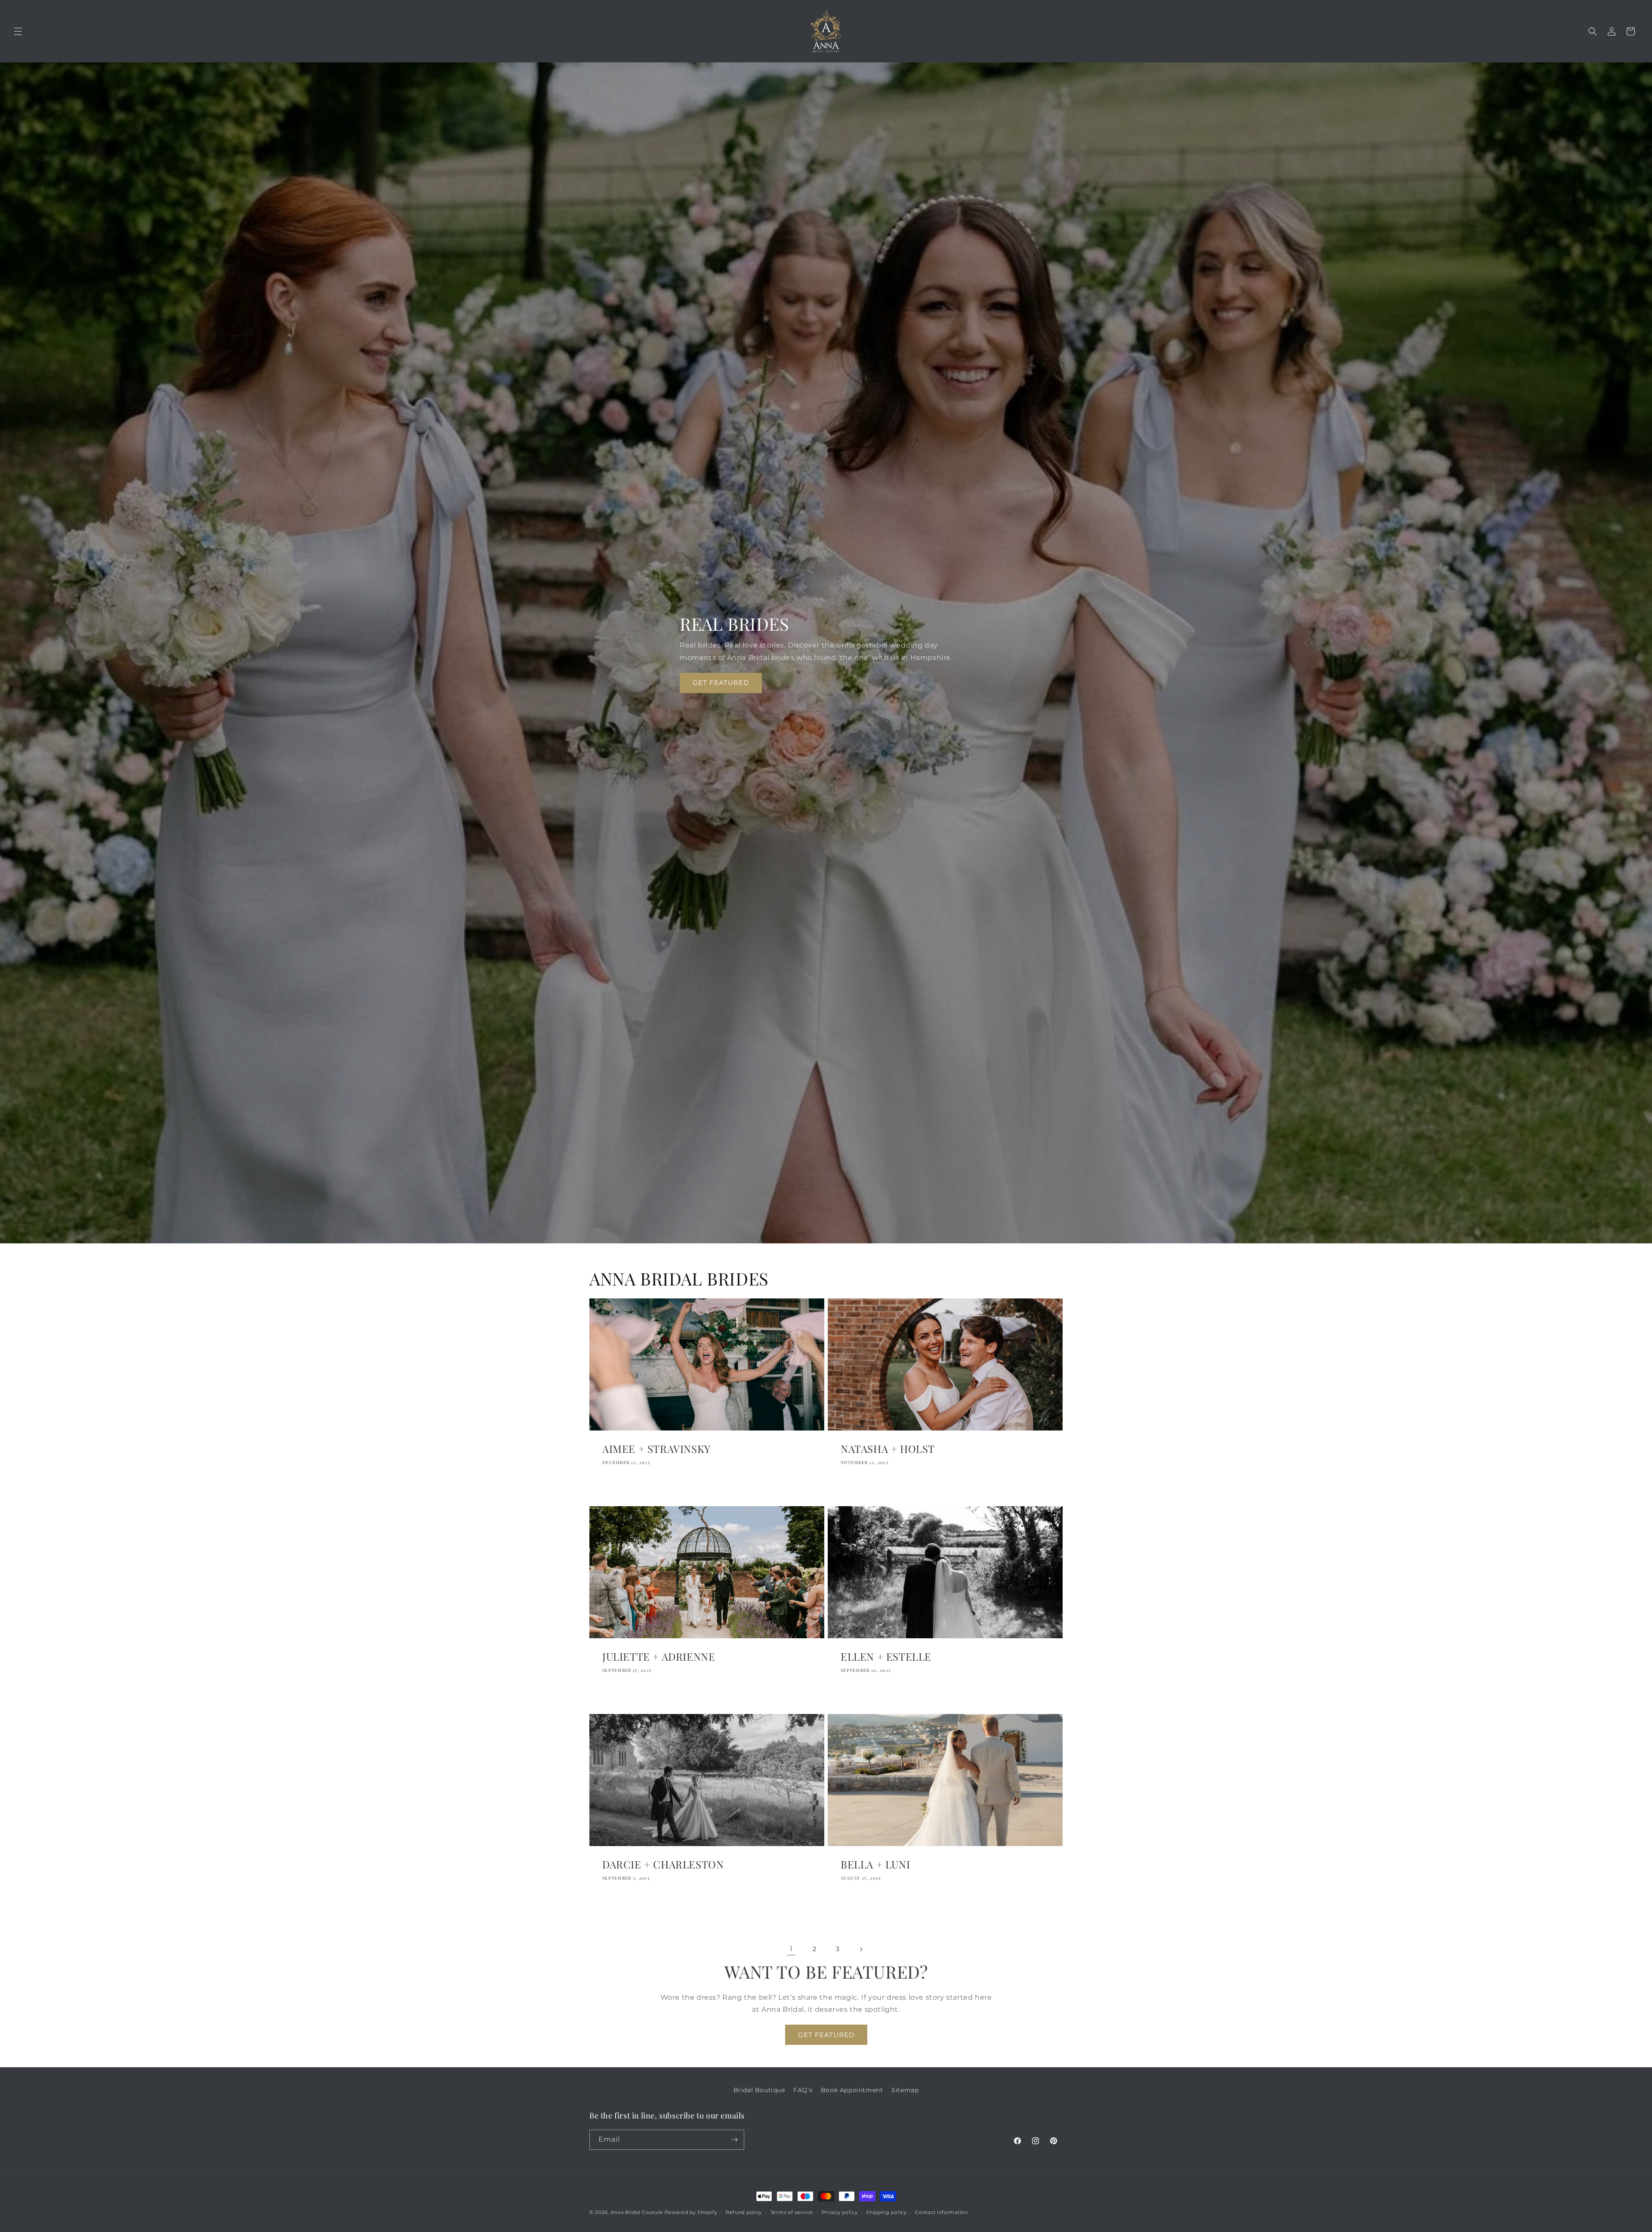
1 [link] (791, 1949)
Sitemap (905, 2090)
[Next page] (861, 1949)
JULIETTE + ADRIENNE (659, 1657)
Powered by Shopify (691, 2212)
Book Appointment (852, 2090)
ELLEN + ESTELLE (886, 1657)
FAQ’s (803, 2090)
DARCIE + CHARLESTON (663, 1864)
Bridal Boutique (759, 2090)
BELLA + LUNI (875, 1864)
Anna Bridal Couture (637, 2212)
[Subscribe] (734, 2140)
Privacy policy (840, 2212)
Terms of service (792, 2212)
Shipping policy (886, 2212)
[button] (18, 31)
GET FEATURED (721, 683)
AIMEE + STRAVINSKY (656, 1449)
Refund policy (744, 2212)
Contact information (941, 2212)
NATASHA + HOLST (888, 1449)
